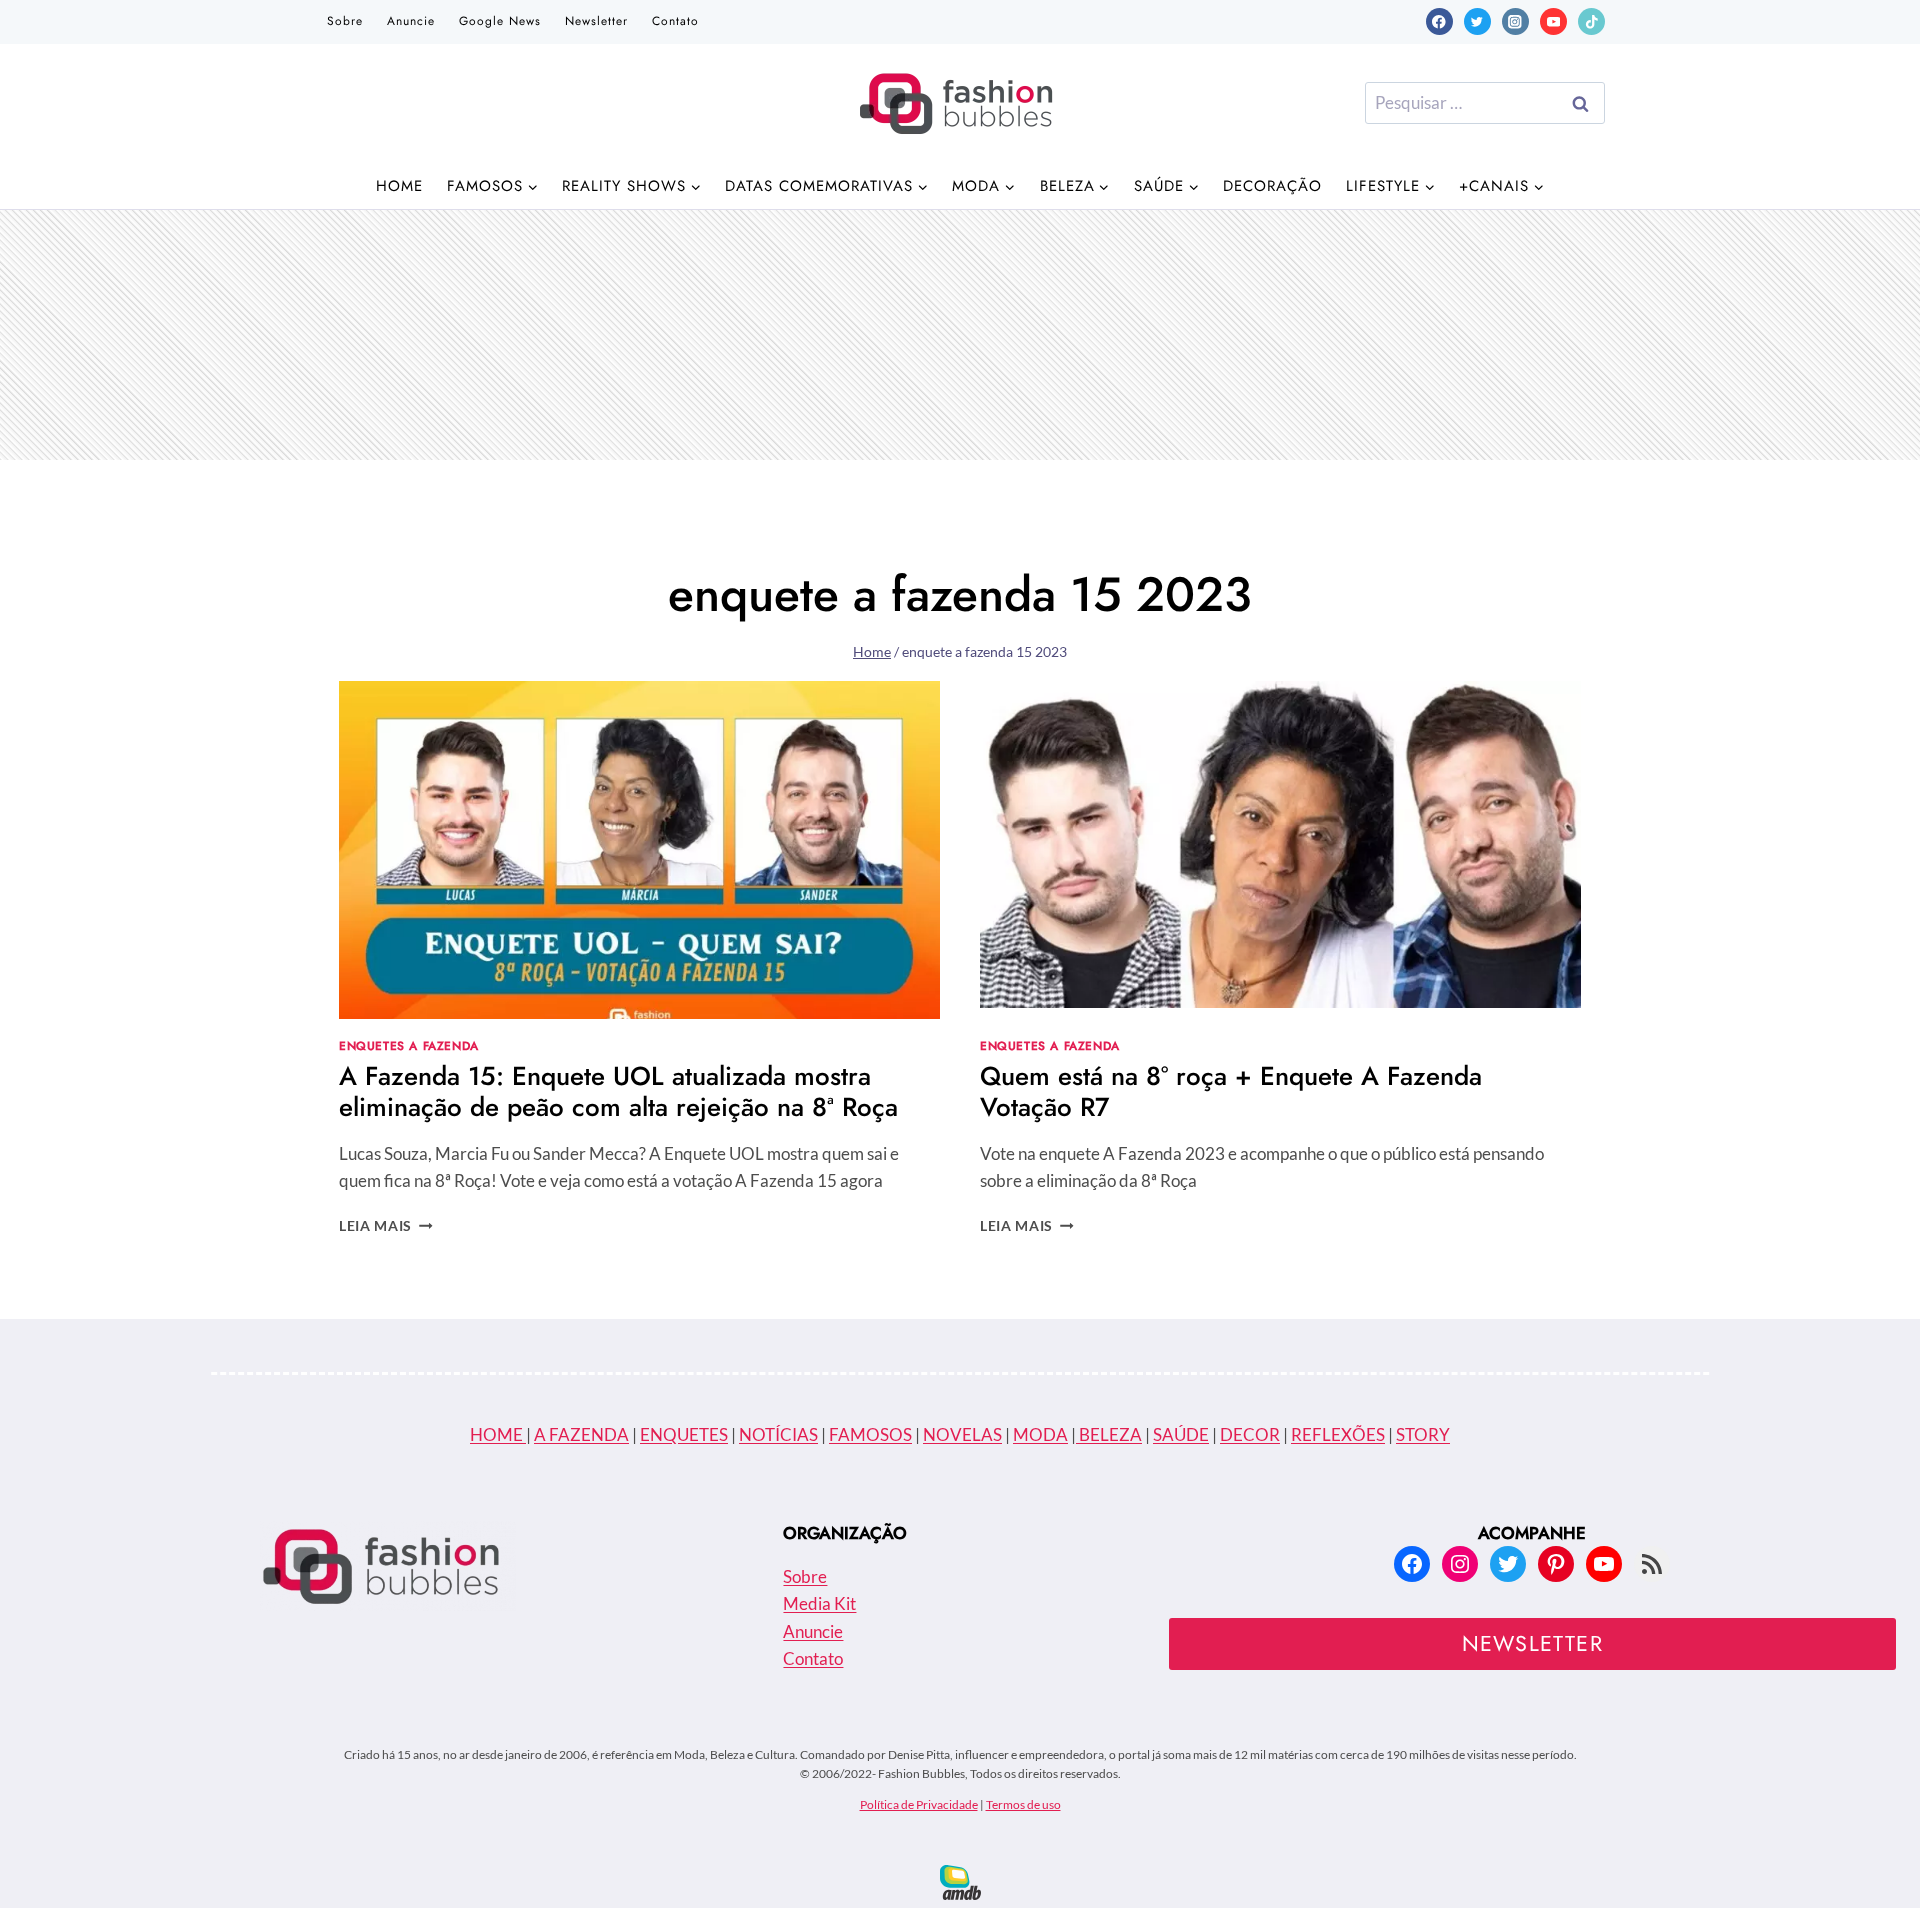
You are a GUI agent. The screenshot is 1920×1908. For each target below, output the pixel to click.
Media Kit (819, 1603)
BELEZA (1109, 1434)
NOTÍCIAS (778, 1434)
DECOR (1250, 1434)
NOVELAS (962, 1434)
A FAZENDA (581, 1434)
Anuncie (411, 21)
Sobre (345, 21)
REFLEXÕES (1338, 1434)
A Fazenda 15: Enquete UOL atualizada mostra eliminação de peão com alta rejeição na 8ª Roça (618, 1091)
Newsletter (596, 21)
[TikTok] (1591, 21)
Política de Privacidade (919, 1804)
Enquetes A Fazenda (409, 1045)
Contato (675, 21)
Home (399, 186)
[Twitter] (1477, 21)
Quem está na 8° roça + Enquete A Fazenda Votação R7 (1231, 1091)
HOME (498, 1434)
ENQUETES (684, 1434)
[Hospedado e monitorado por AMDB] (960, 1882)
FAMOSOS (870, 1434)
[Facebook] (1439, 21)
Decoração (1272, 186)
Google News (500, 21)
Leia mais (386, 1226)
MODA (1040, 1434)
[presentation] (639, 850)
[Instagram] (1515, 21)
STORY (1423, 1434)
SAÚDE (1181, 1434)
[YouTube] (1553, 21)
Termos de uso (1023, 1804)
